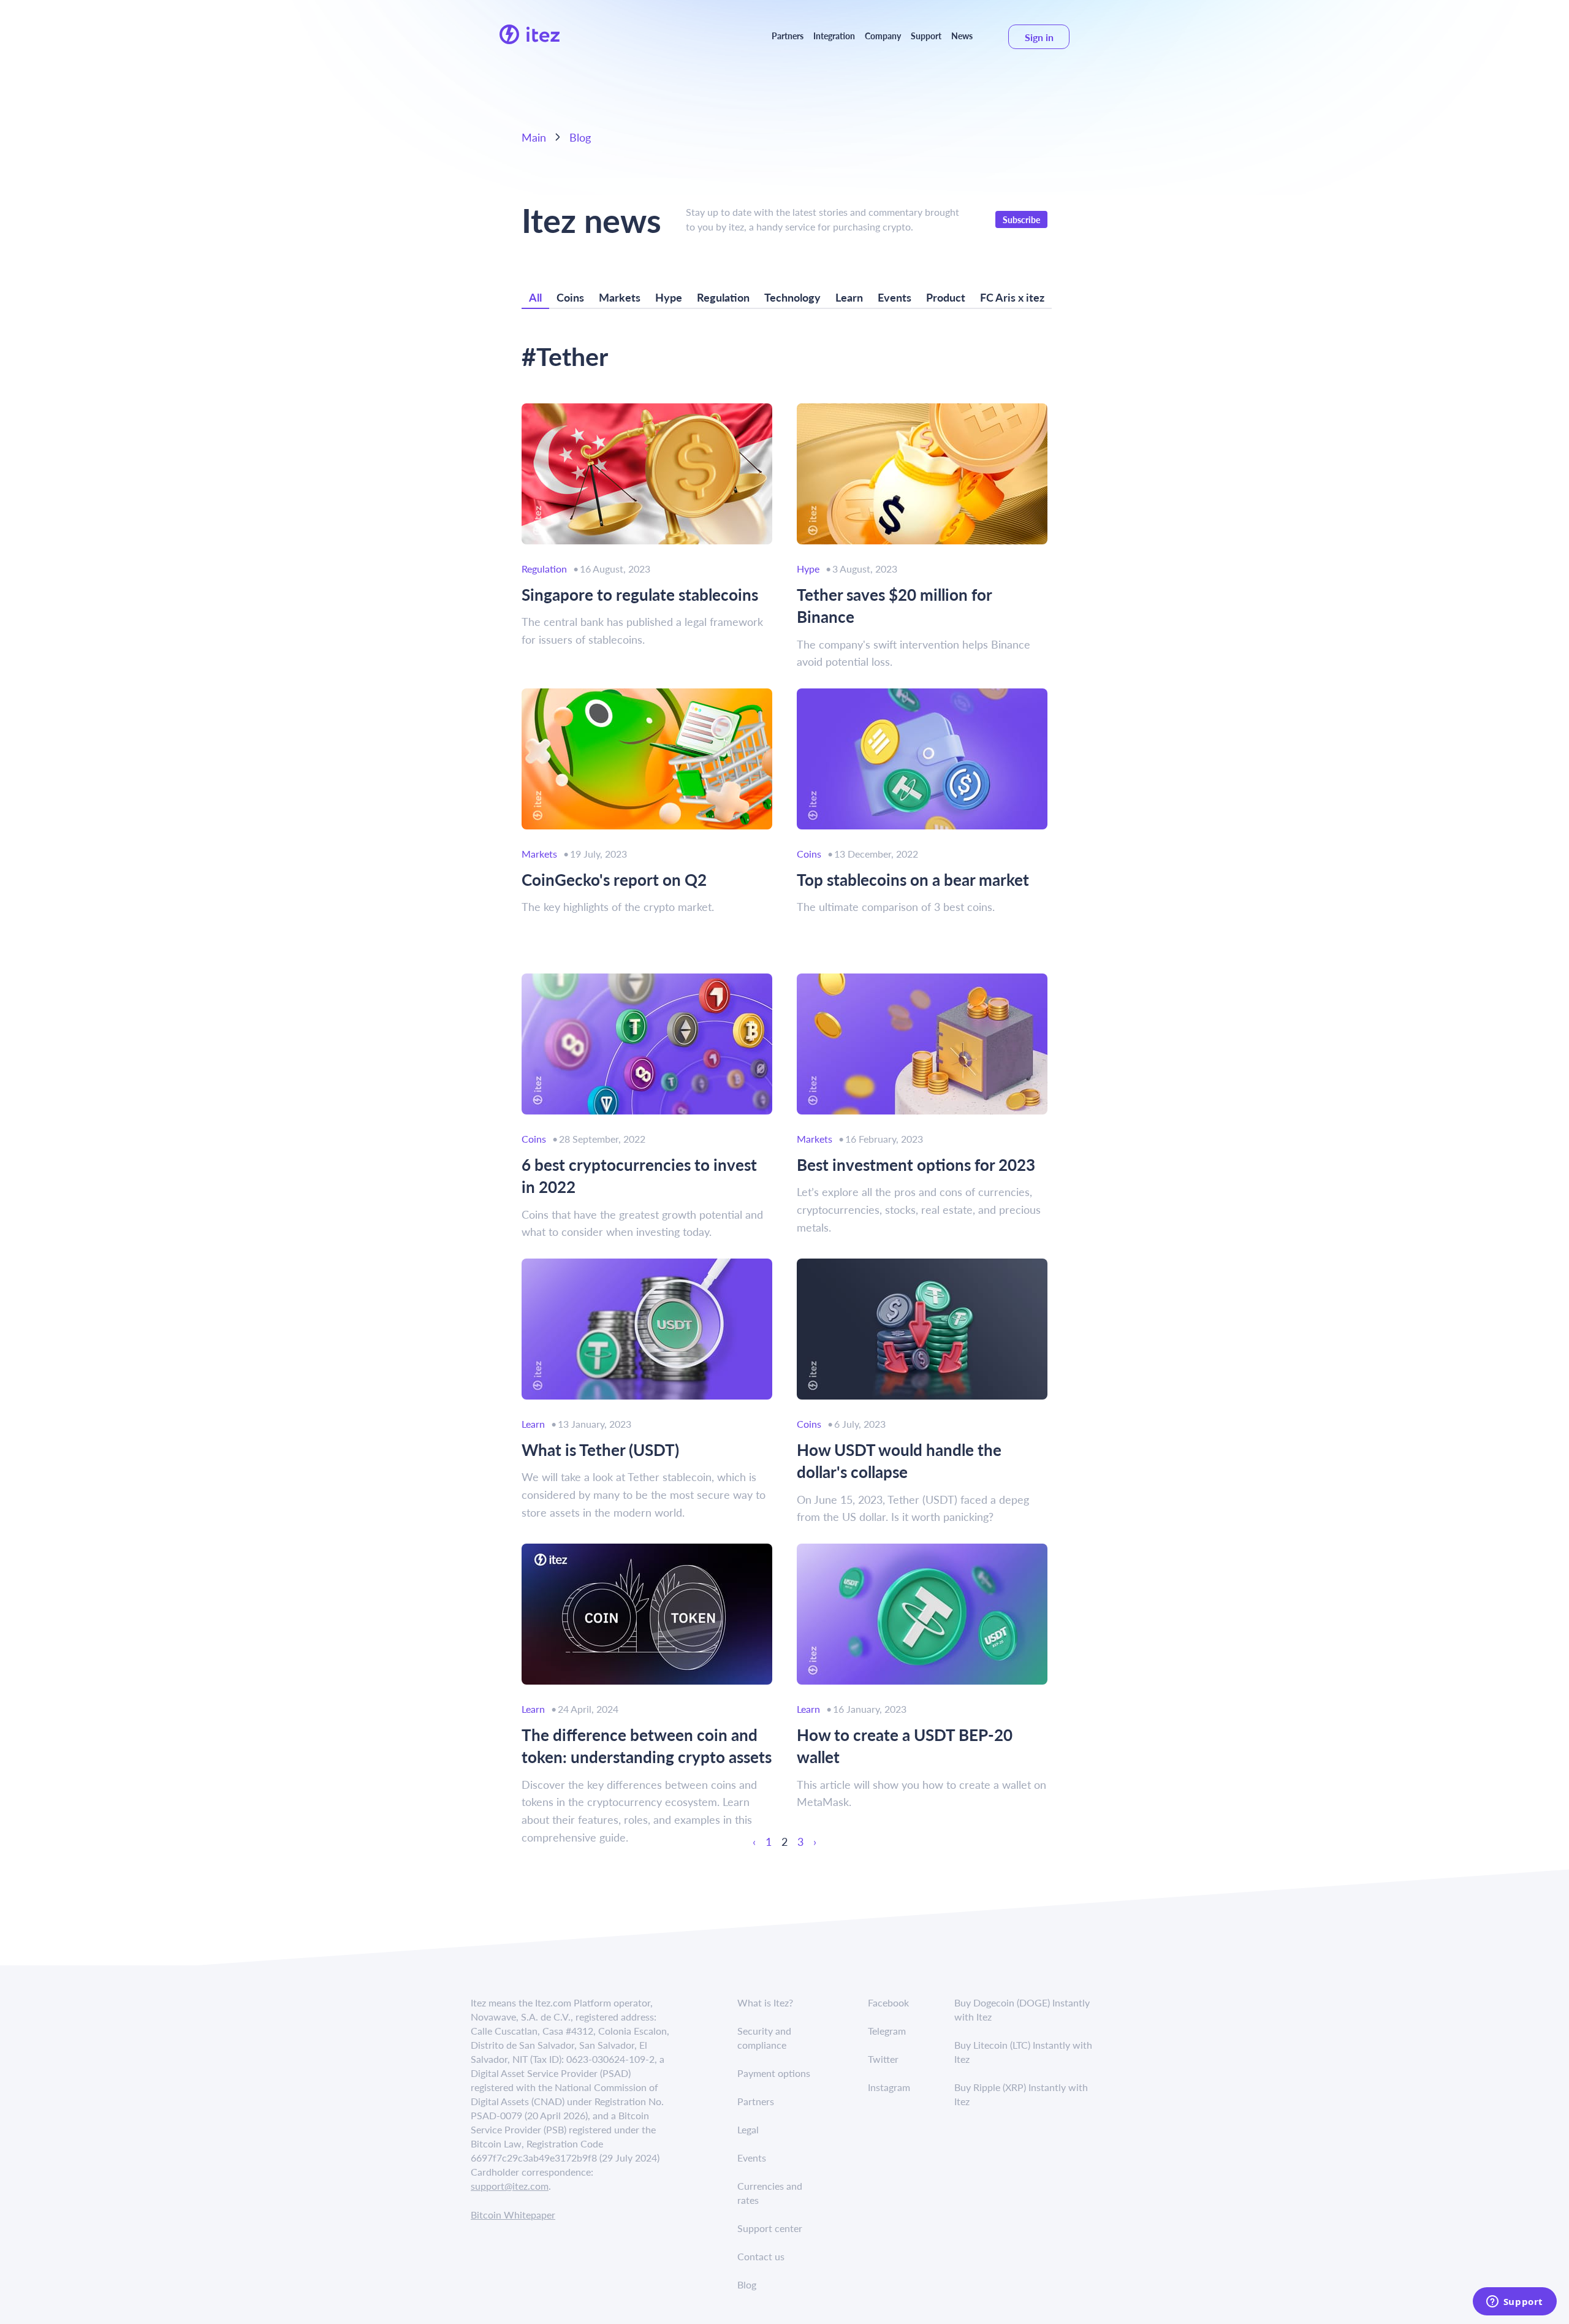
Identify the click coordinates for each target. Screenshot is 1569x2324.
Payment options (774, 2073)
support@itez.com (510, 2186)
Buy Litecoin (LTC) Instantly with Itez (1023, 2052)
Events (895, 297)
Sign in (1039, 37)
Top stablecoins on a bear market (913, 880)
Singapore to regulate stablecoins (640, 595)
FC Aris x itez (1012, 297)
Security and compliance (764, 2038)
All (535, 297)
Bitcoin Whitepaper (513, 2215)
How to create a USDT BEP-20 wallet (905, 1746)
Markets (620, 297)
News (962, 36)
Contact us (761, 2256)
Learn (849, 297)
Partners (788, 36)
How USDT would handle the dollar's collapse (899, 1461)
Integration (834, 36)
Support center (770, 2228)
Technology (792, 297)
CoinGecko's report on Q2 (614, 880)
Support (926, 36)
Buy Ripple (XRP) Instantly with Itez (1021, 2094)
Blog (580, 137)
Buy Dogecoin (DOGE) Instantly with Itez (1022, 2010)
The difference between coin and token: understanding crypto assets (647, 1746)
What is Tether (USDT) (600, 1450)
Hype (669, 297)
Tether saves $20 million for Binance (894, 606)
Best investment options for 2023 (916, 1165)
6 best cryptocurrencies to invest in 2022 (639, 1176)
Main (534, 137)
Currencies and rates (770, 2193)
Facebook (888, 2002)
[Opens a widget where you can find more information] (1514, 2303)
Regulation (723, 297)
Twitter (883, 2059)
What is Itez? (765, 2002)
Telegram (887, 2031)
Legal (748, 2129)
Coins (570, 297)
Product (946, 297)
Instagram (889, 2087)
